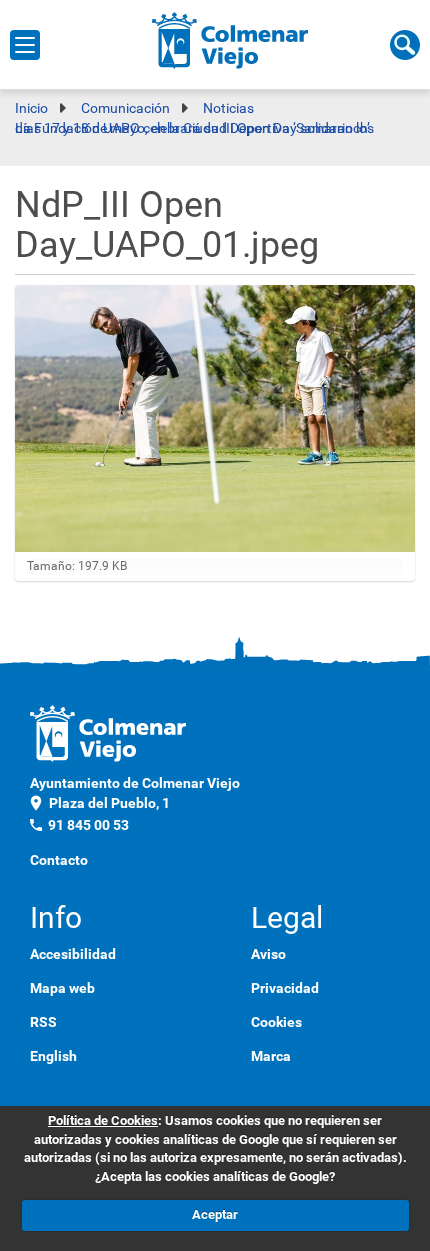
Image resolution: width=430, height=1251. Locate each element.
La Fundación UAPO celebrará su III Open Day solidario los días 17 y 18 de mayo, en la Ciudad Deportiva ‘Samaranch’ (194, 128)
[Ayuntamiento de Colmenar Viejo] (230, 40)
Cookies (276, 1022)
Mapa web (62, 988)
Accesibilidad (73, 954)
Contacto (59, 860)
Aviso (268, 954)
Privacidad (285, 988)
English (53, 1056)
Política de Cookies (103, 1120)
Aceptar (215, 1214)
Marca (271, 1056)
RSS (43, 1022)
